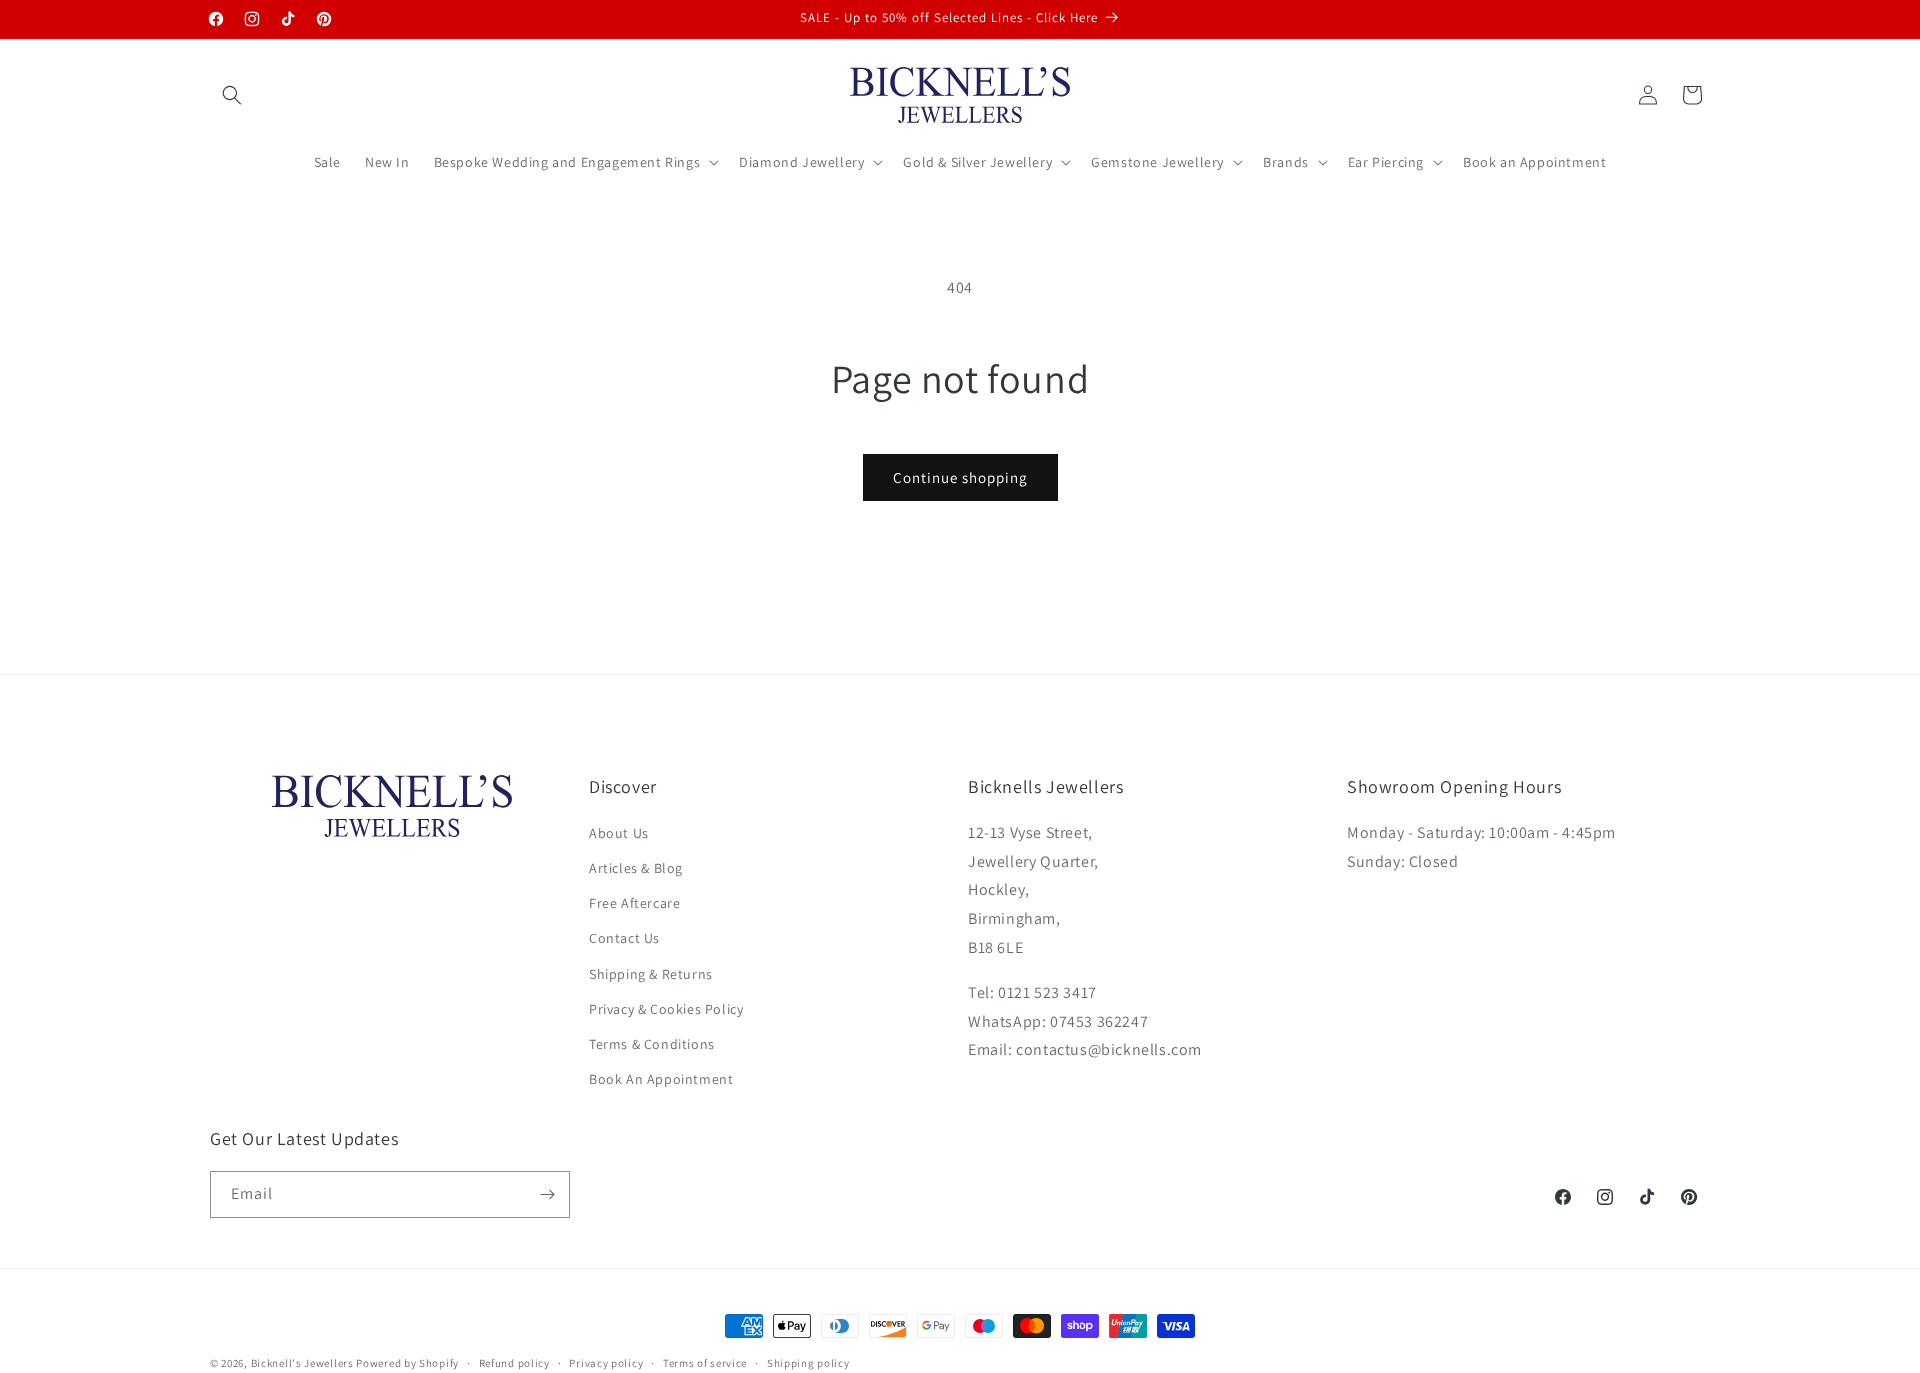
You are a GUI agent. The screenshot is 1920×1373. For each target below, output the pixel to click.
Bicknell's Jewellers (302, 1363)
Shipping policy (808, 1362)
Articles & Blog (636, 868)
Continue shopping (960, 477)
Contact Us (624, 938)
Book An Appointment (661, 1079)
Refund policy (514, 1362)
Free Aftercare (634, 903)
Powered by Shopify (407, 1363)
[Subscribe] (547, 1194)
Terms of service (705, 1362)
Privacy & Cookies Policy (666, 1009)
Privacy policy (606, 1362)
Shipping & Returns (651, 973)
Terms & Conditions (652, 1044)
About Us (619, 833)
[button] (232, 95)
